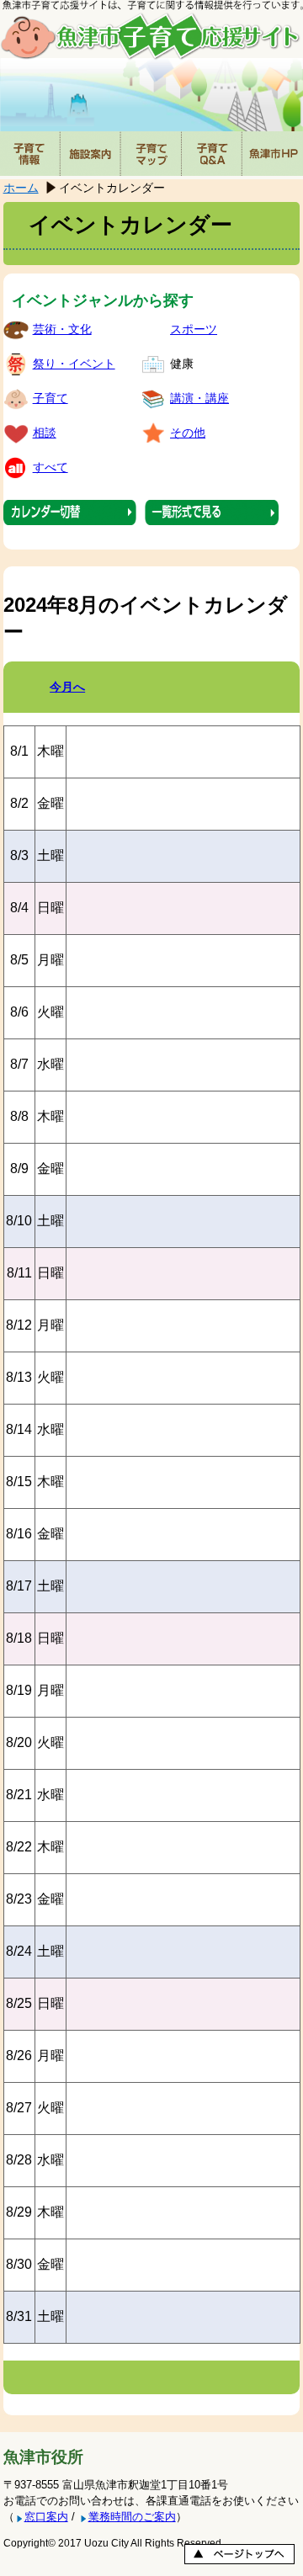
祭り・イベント (74, 364)
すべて (50, 467)
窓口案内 (46, 2517)
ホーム (21, 188)
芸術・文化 (62, 329)
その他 (188, 433)
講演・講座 (199, 398)
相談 (45, 433)
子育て (50, 398)
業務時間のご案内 (132, 2517)
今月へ (67, 687)
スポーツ (194, 329)
